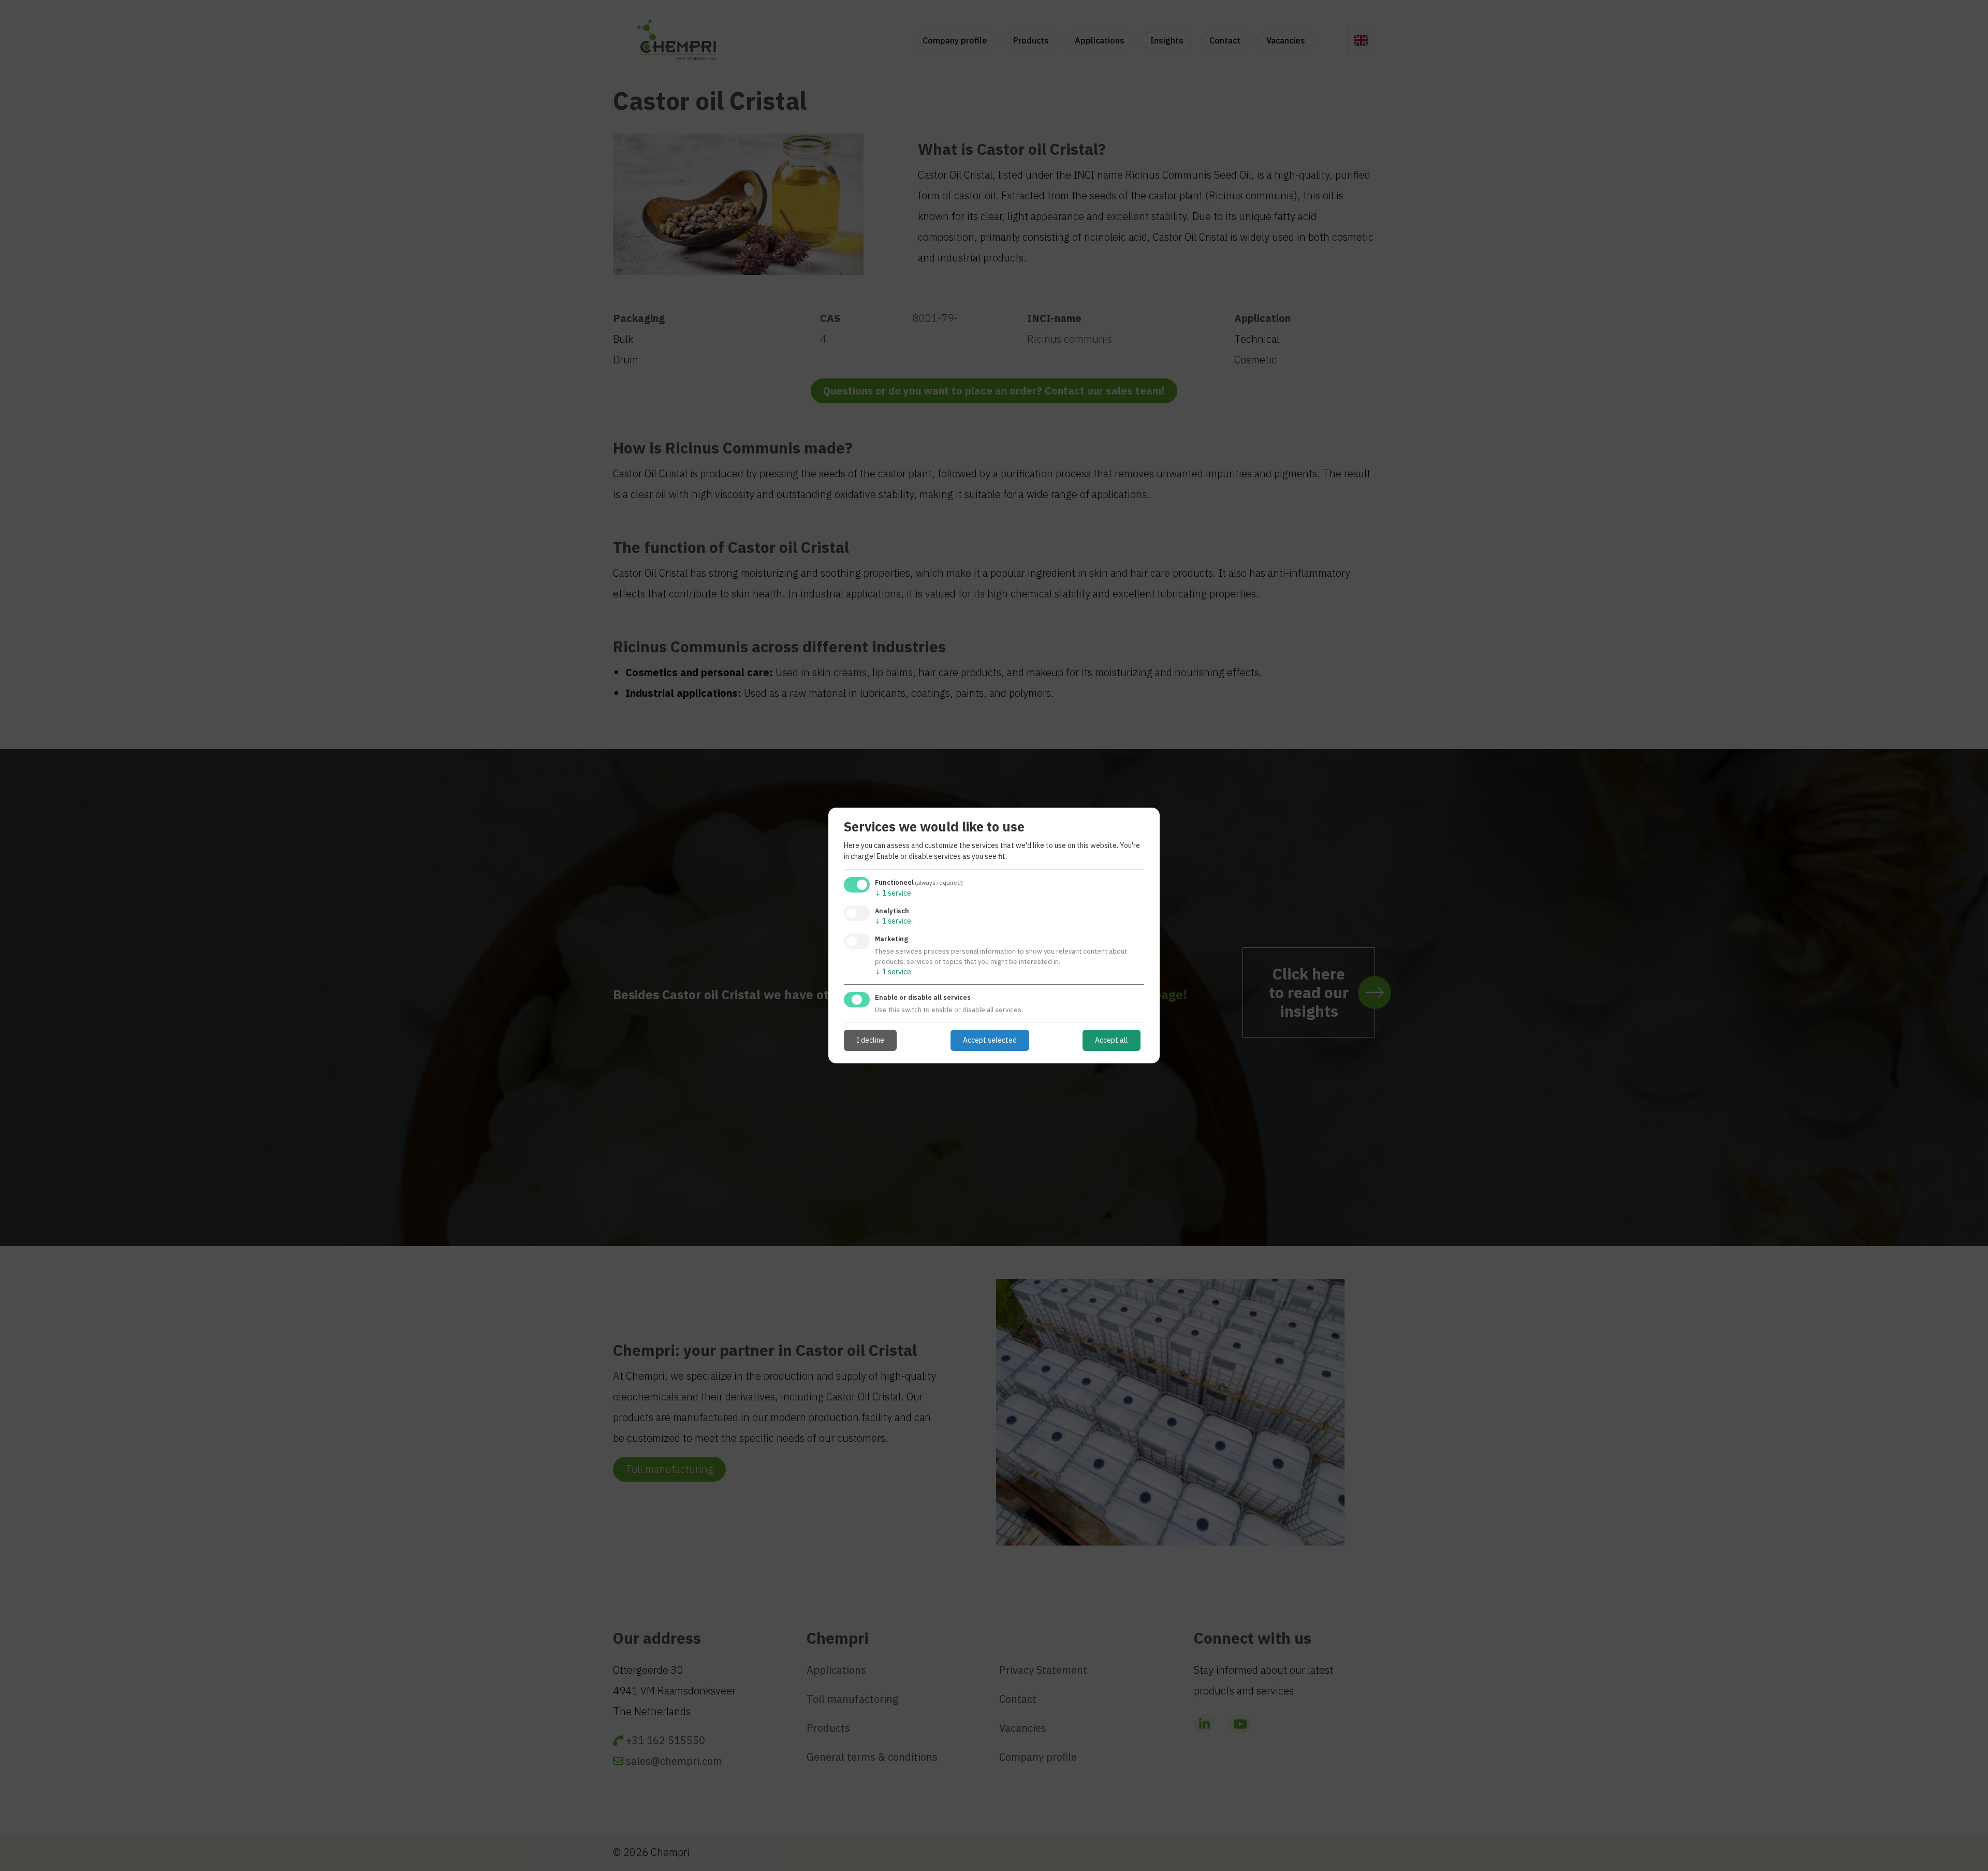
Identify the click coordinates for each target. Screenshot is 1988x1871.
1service (893, 893)
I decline (870, 1040)
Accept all (1112, 1040)
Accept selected (990, 1040)
